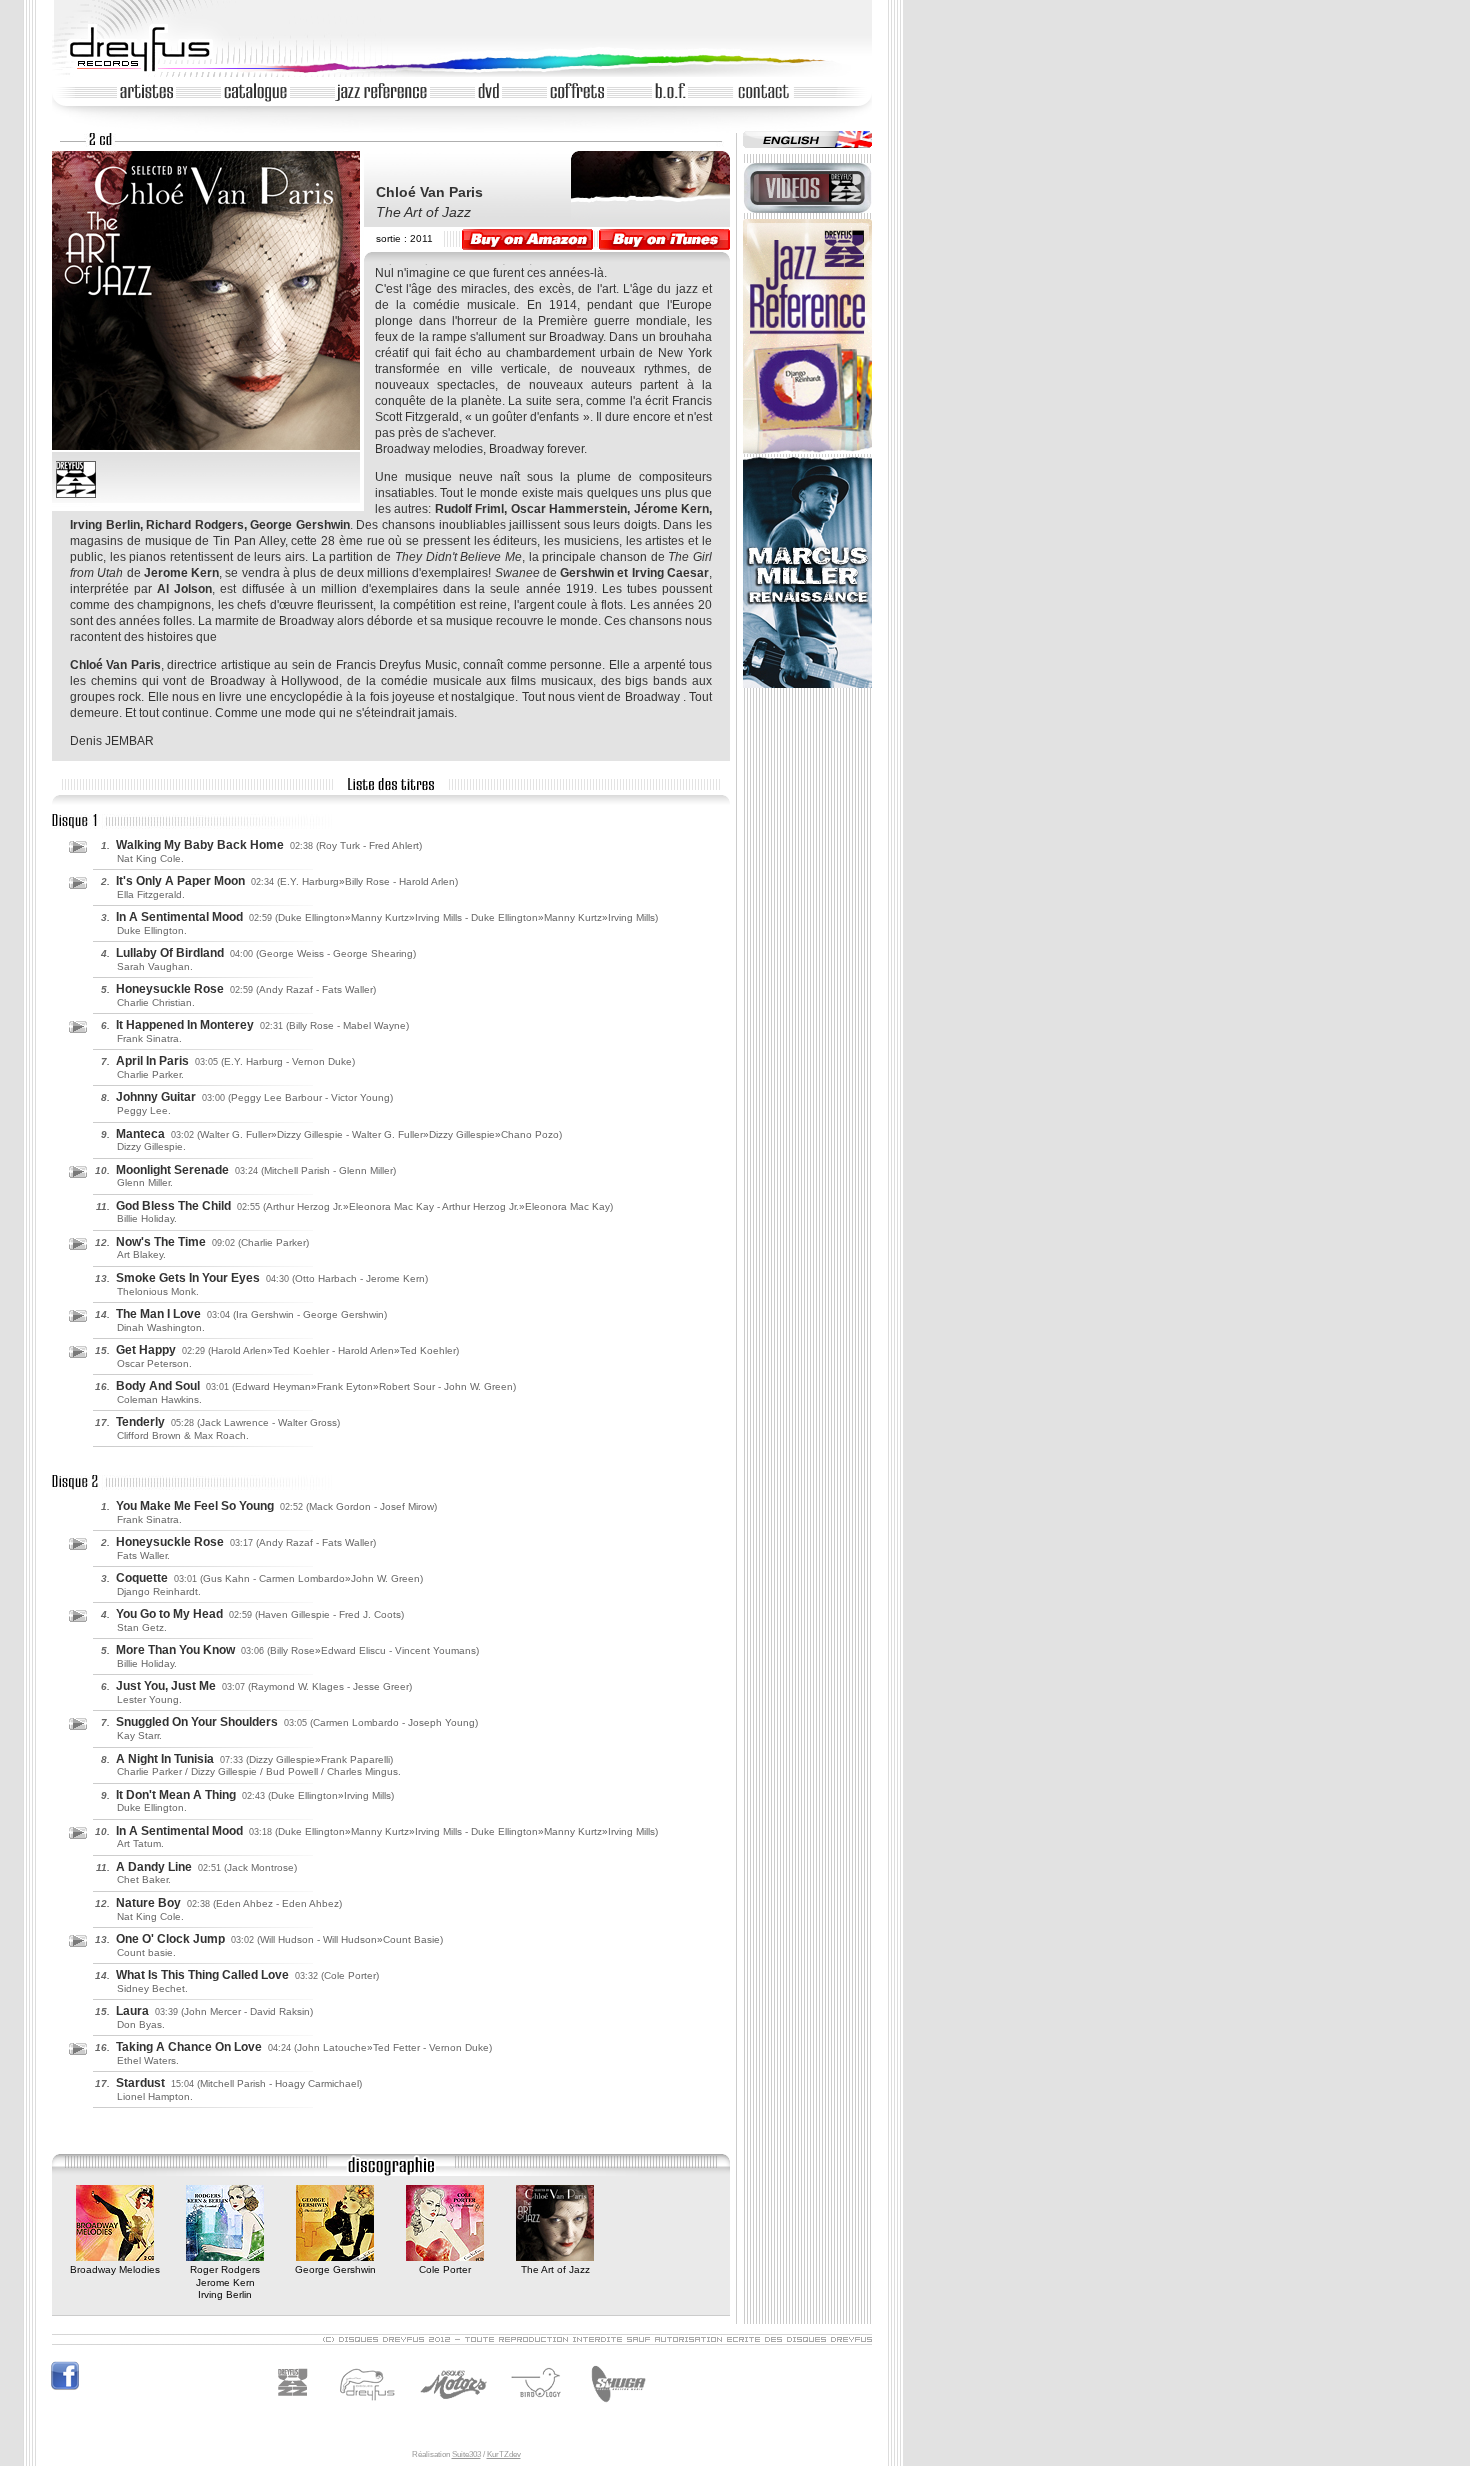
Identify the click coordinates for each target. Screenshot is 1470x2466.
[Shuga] (615, 2407)
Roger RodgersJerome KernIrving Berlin (225, 2282)
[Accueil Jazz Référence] (807, 450)
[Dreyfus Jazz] (298, 2407)
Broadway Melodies (115, 2269)
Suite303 (466, 2454)
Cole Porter (445, 2269)
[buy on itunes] (664, 239)
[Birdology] (540, 2407)
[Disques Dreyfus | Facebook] (65, 2387)
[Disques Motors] (412, 2407)
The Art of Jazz (555, 2269)
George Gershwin (335, 2269)
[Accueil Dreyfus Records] (149, 70)
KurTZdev (504, 2454)
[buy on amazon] (527, 239)
